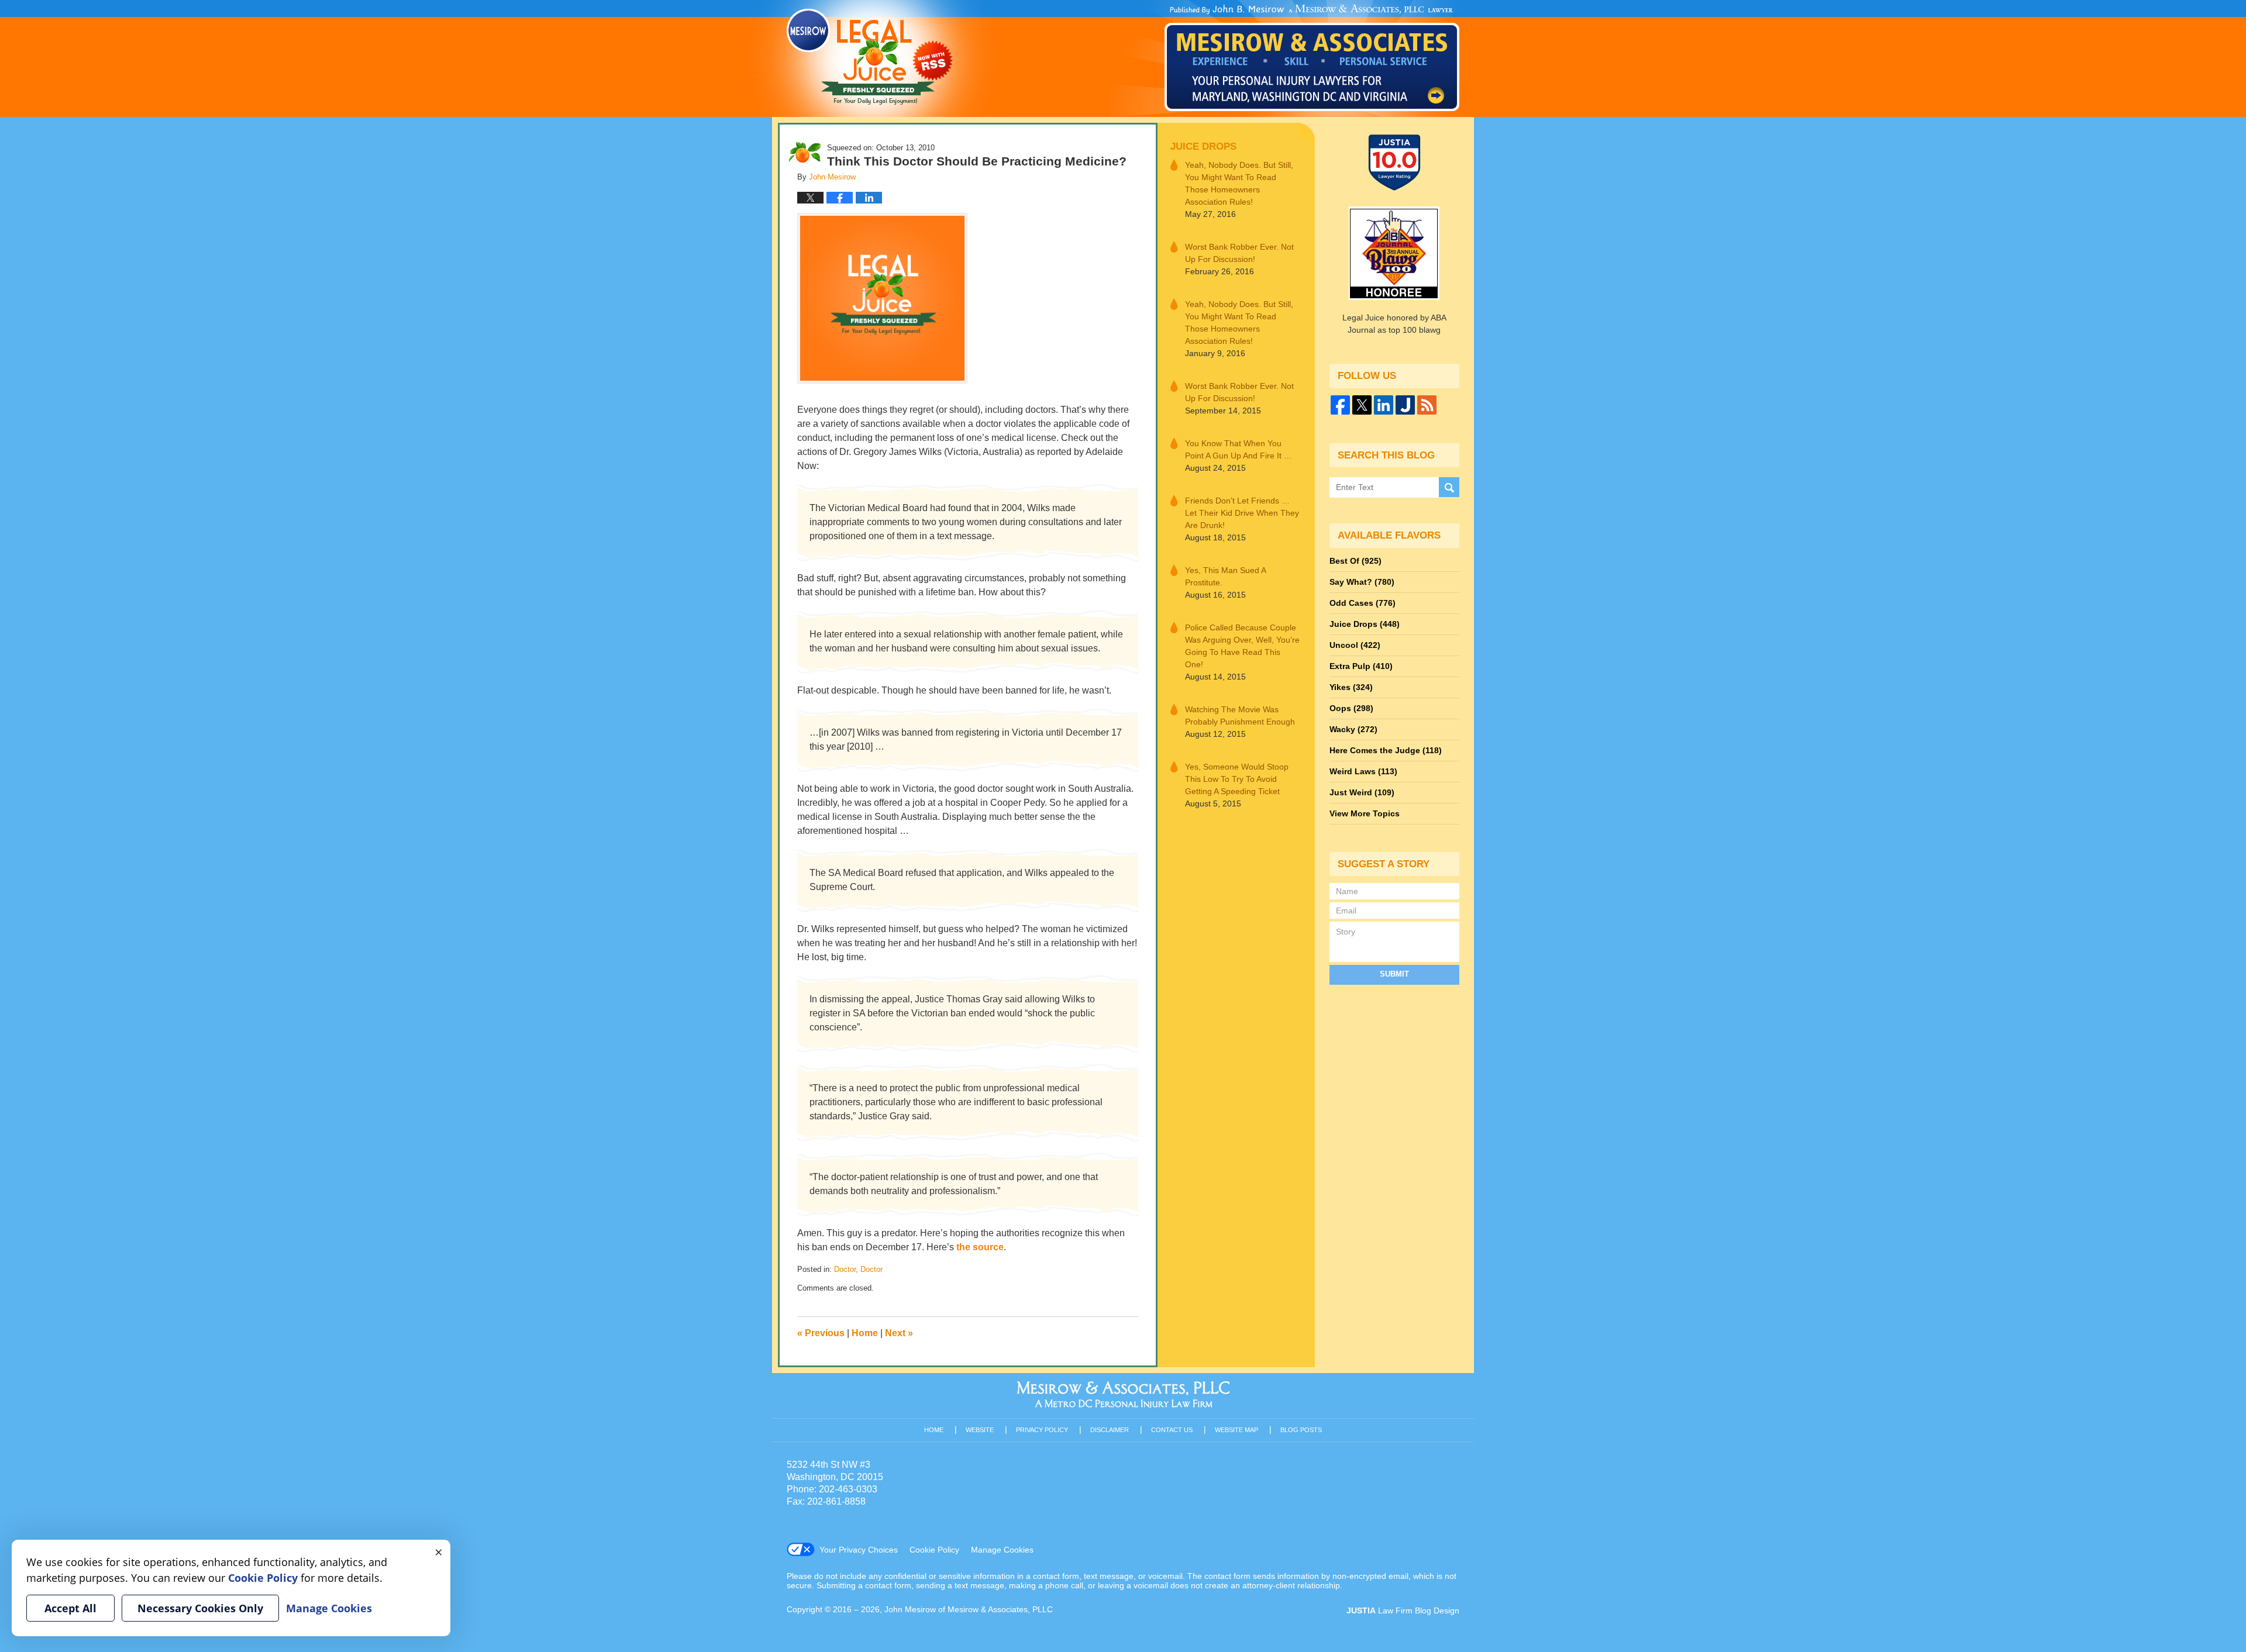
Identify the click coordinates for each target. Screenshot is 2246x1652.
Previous (821, 1333)
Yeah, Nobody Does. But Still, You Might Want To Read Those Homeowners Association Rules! (1239, 183)
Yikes (1351, 687)
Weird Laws (1363, 771)
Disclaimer (1110, 1430)
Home (865, 1333)
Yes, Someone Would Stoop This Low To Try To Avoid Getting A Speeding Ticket (1237, 779)
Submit (1394, 974)
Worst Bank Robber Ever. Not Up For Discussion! (1239, 253)
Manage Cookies (1002, 1550)
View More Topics (1365, 813)
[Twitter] (1362, 405)
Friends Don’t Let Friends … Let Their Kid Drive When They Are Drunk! (1242, 513)
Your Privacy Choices (859, 1550)
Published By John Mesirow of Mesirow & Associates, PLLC (1312, 58)
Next (899, 1333)
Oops (1351, 708)
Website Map (1236, 1430)
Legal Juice (870, 57)
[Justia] (1405, 405)
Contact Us (1172, 1430)
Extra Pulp (1361, 666)
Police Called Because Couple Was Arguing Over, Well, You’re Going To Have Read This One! (1242, 646)
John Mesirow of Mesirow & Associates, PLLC (969, 1609)
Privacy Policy (1042, 1430)
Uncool (1355, 645)
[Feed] (1427, 405)
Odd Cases (1363, 603)
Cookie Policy (934, 1550)
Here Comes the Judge (1386, 750)
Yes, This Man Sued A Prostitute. (1225, 576)
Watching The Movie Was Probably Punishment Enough (1240, 715)
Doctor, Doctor (858, 1269)
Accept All (70, 1608)
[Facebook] (1340, 405)
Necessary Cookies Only (200, 1608)
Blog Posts (1301, 1430)
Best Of (1355, 561)
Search (1449, 487)
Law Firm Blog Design (1403, 1610)
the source (980, 1247)
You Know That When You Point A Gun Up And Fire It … (1239, 449)
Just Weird (1362, 792)
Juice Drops (1203, 146)
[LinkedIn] (1384, 405)
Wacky (1353, 729)
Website (980, 1430)
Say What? (1362, 582)
